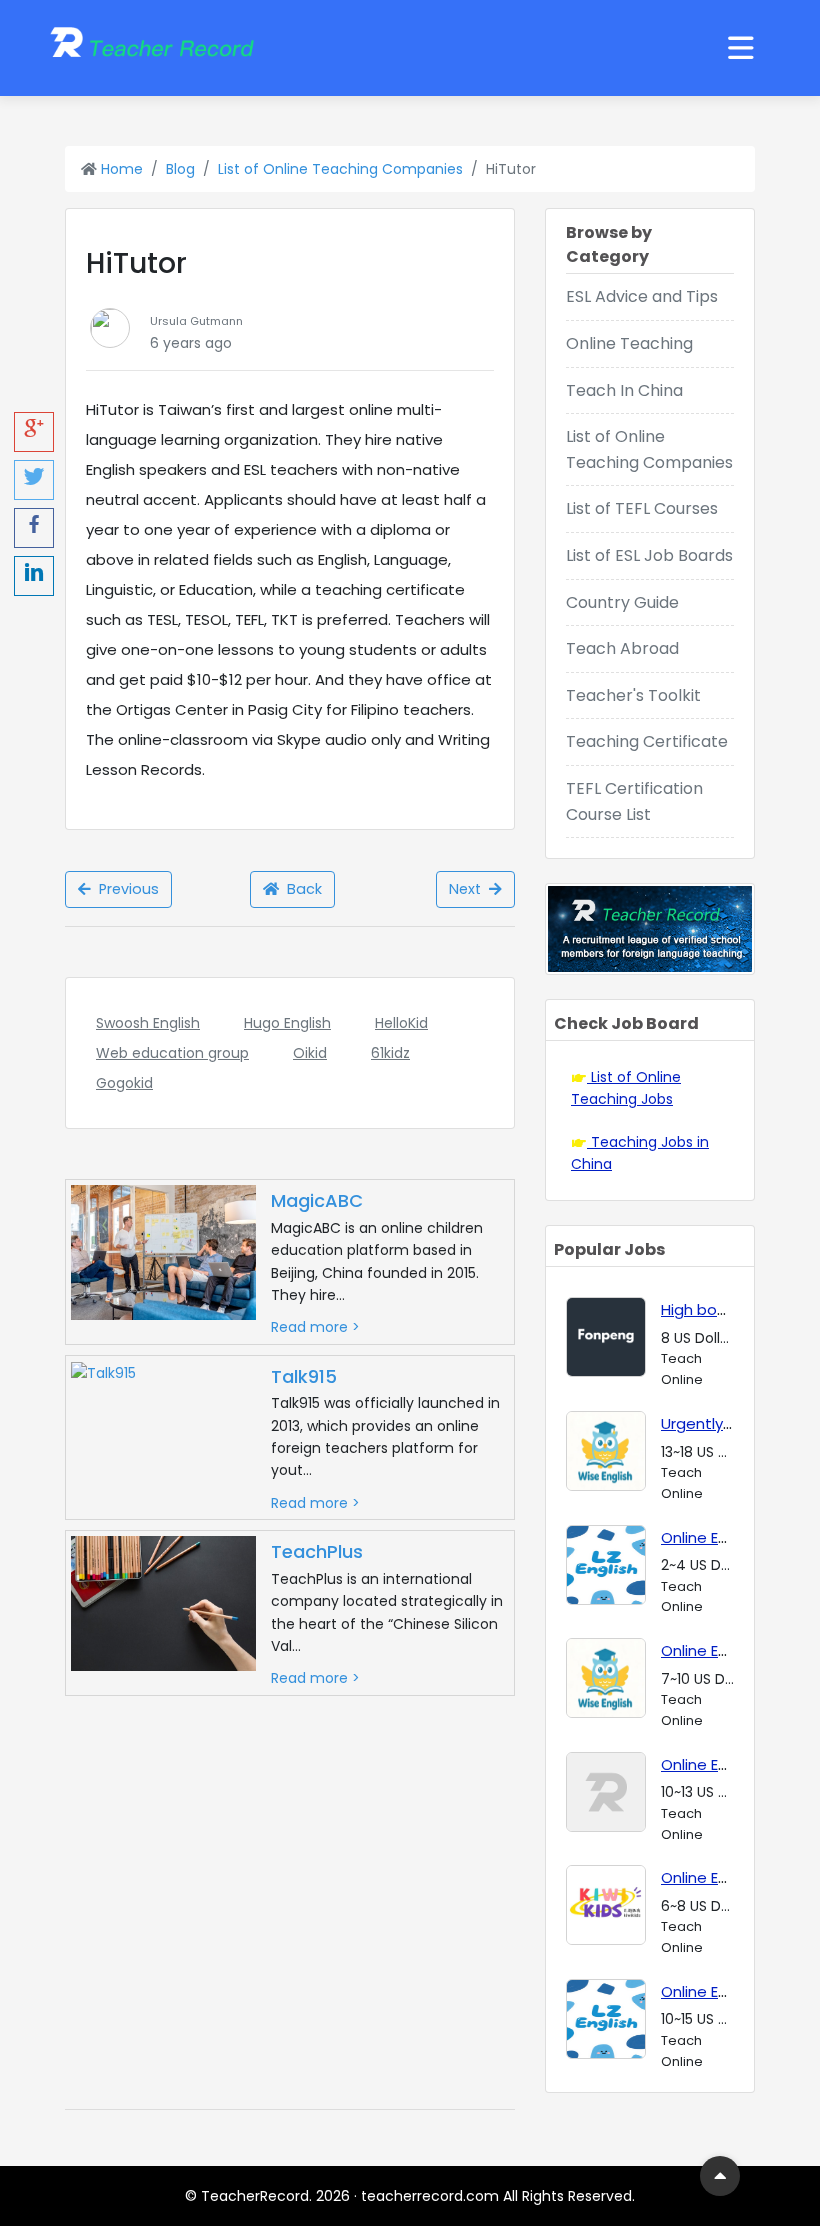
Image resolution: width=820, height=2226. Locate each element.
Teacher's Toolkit (633, 695)
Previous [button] (125, 889)
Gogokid (124, 1083)
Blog (180, 169)
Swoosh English (148, 1023)
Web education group (172, 1053)
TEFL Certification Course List (634, 801)
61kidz (390, 1053)
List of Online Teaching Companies (340, 169)
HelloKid (401, 1023)
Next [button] (469, 889)
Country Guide (622, 602)
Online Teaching (629, 343)
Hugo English (287, 1023)
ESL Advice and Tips (642, 296)
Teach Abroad (622, 648)
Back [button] (300, 889)
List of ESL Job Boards (649, 555)
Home (120, 169)
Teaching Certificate (647, 741)
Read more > (315, 1327)
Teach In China (624, 390)
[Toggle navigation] (741, 48)
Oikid (310, 1053)
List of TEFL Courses (642, 508)
